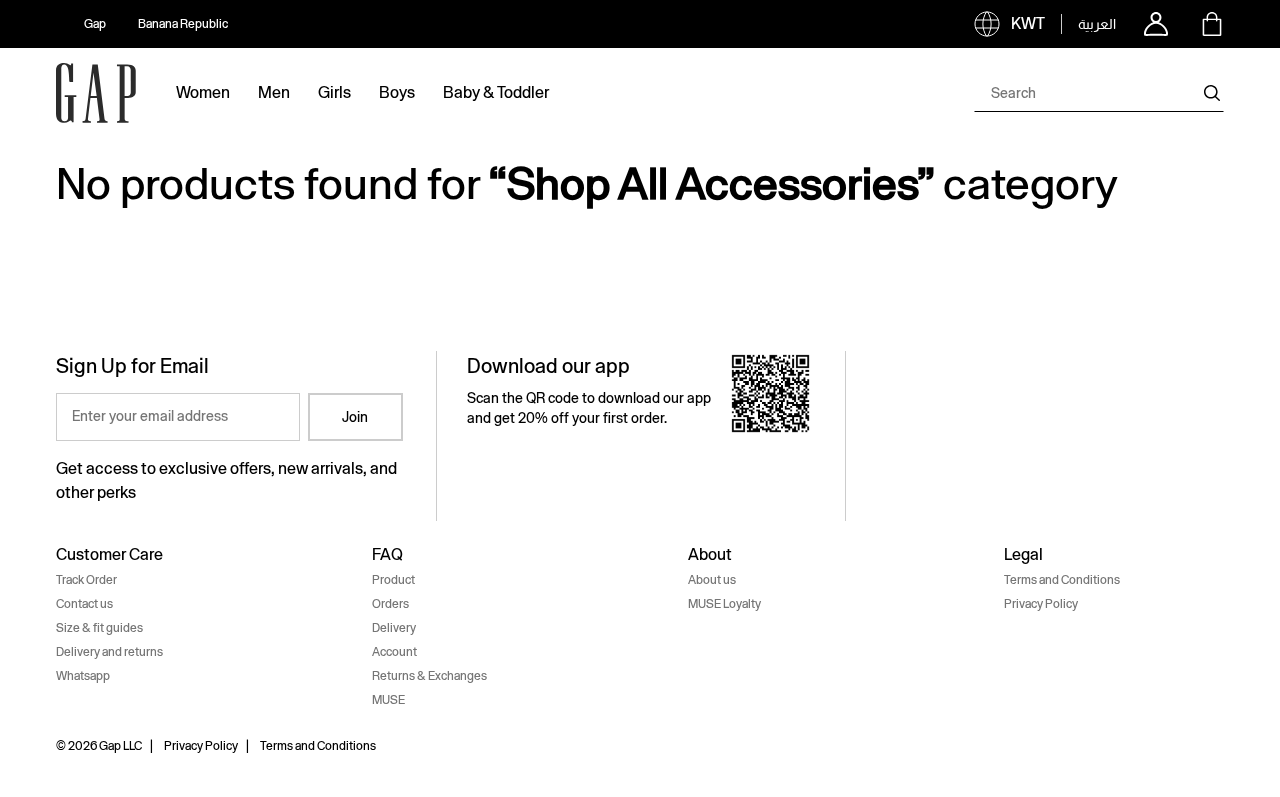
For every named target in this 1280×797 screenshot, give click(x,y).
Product (393, 580)
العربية (1097, 24)
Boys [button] (397, 92)
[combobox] (1099, 93)
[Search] (1212, 93)
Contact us (84, 604)
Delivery (394, 628)
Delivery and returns (109, 652)
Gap (95, 24)
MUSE (388, 700)
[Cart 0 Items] (1212, 24)
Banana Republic (183, 24)
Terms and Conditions (1062, 580)
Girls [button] (334, 92)
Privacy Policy (1041, 604)
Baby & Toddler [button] (496, 92)
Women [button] (203, 92)
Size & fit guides (99, 628)
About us (712, 580)
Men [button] (274, 92)
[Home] (96, 93)
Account (394, 652)
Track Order (86, 580)
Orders (390, 604)
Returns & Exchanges (429, 676)
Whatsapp (83, 676)
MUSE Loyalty (724, 604)
